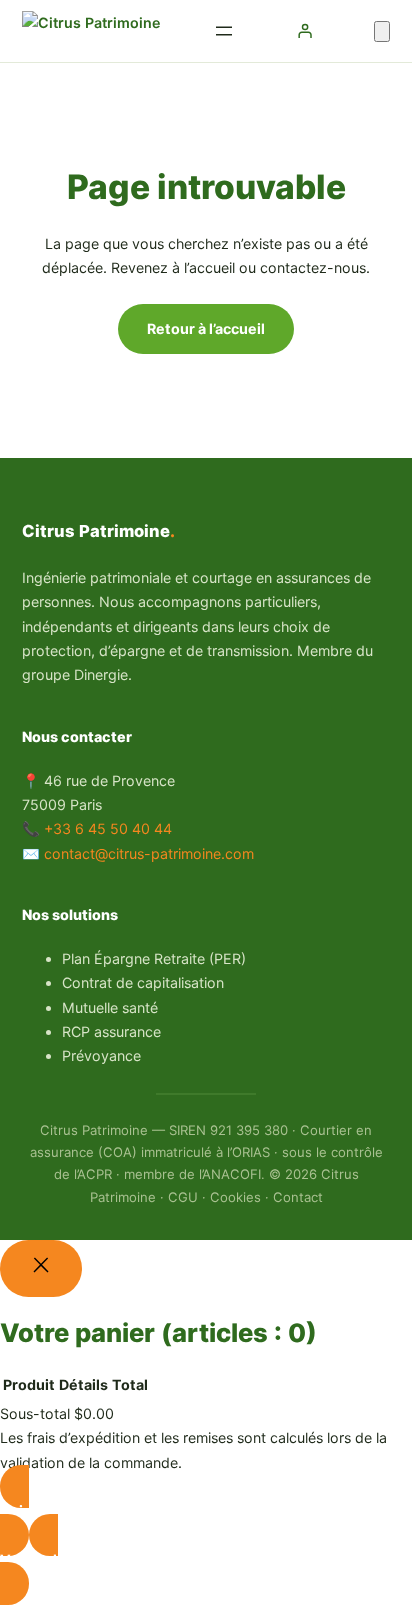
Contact (298, 1197)
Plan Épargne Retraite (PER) (154, 958)
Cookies (235, 1197)
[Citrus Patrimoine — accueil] (91, 31)
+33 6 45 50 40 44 (108, 828)
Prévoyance (101, 1055)
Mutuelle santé (110, 1007)
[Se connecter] (305, 31)
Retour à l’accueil (206, 328)
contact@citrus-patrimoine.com (149, 853)
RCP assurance (111, 1031)
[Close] (41, 1268)
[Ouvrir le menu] (224, 31)
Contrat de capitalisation (143, 982)
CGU (183, 1197)
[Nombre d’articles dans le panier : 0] (382, 31)
